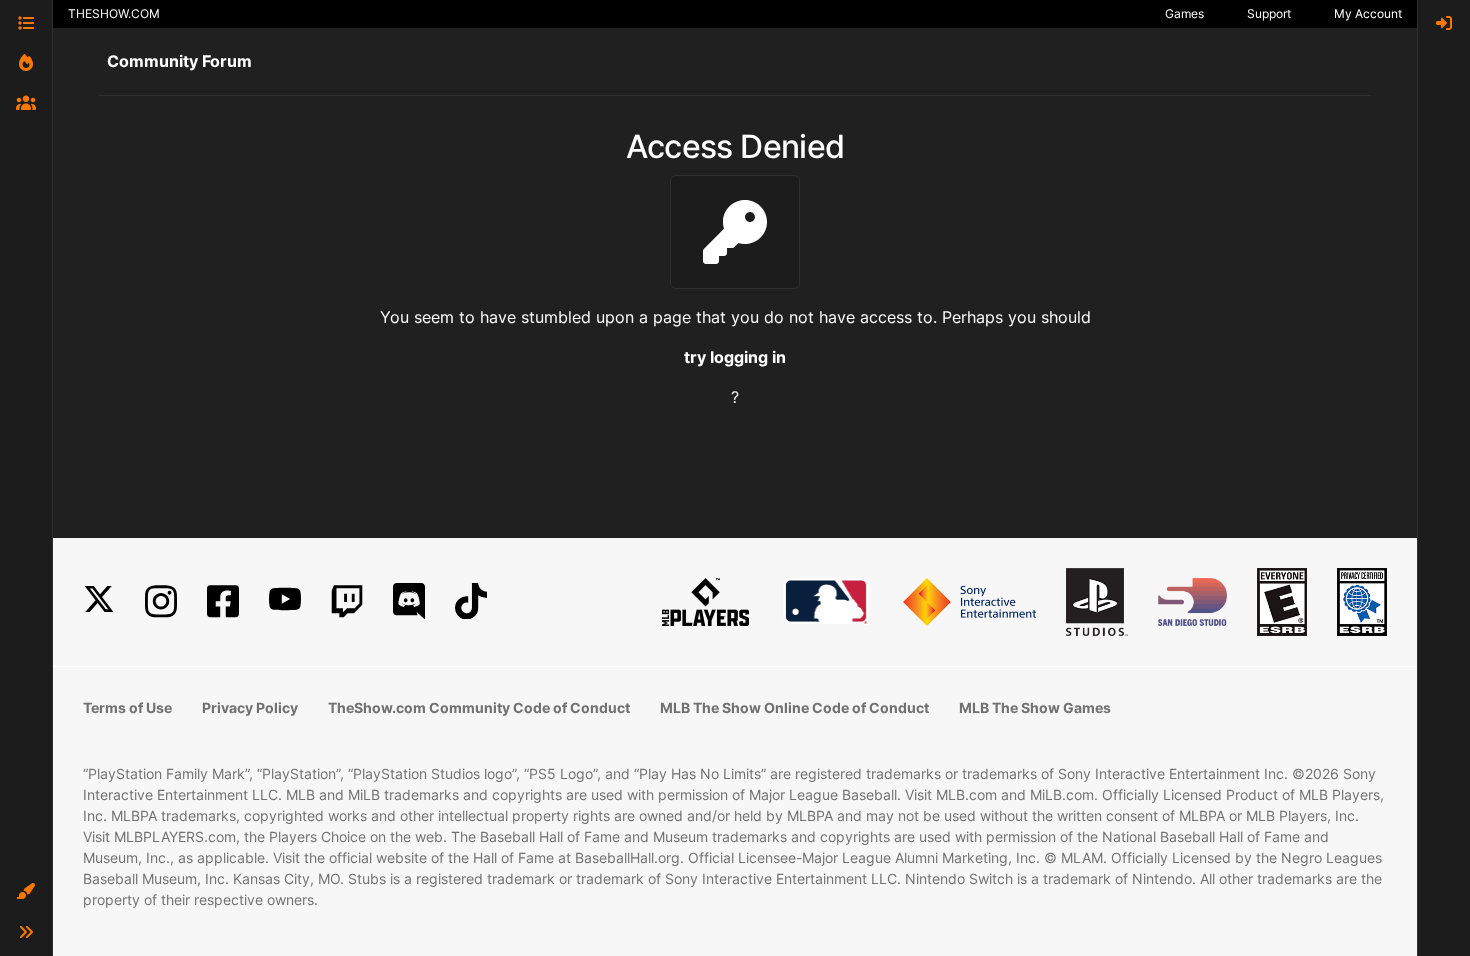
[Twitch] (347, 601)
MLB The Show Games (1035, 707)
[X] (99, 601)
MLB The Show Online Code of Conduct (794, 707)
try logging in (735, 357)
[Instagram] (161, 601)
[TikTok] (471, 601)
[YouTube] (285, 601)
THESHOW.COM (114, 13)
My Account (1368, 13)
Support (1269, 13)
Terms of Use (127, 707)
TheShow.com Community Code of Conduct (479, 707)
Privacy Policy (250, 707)
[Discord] (409, 601)
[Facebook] (223, 601)
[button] (26, 892)
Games (1184, 13)
